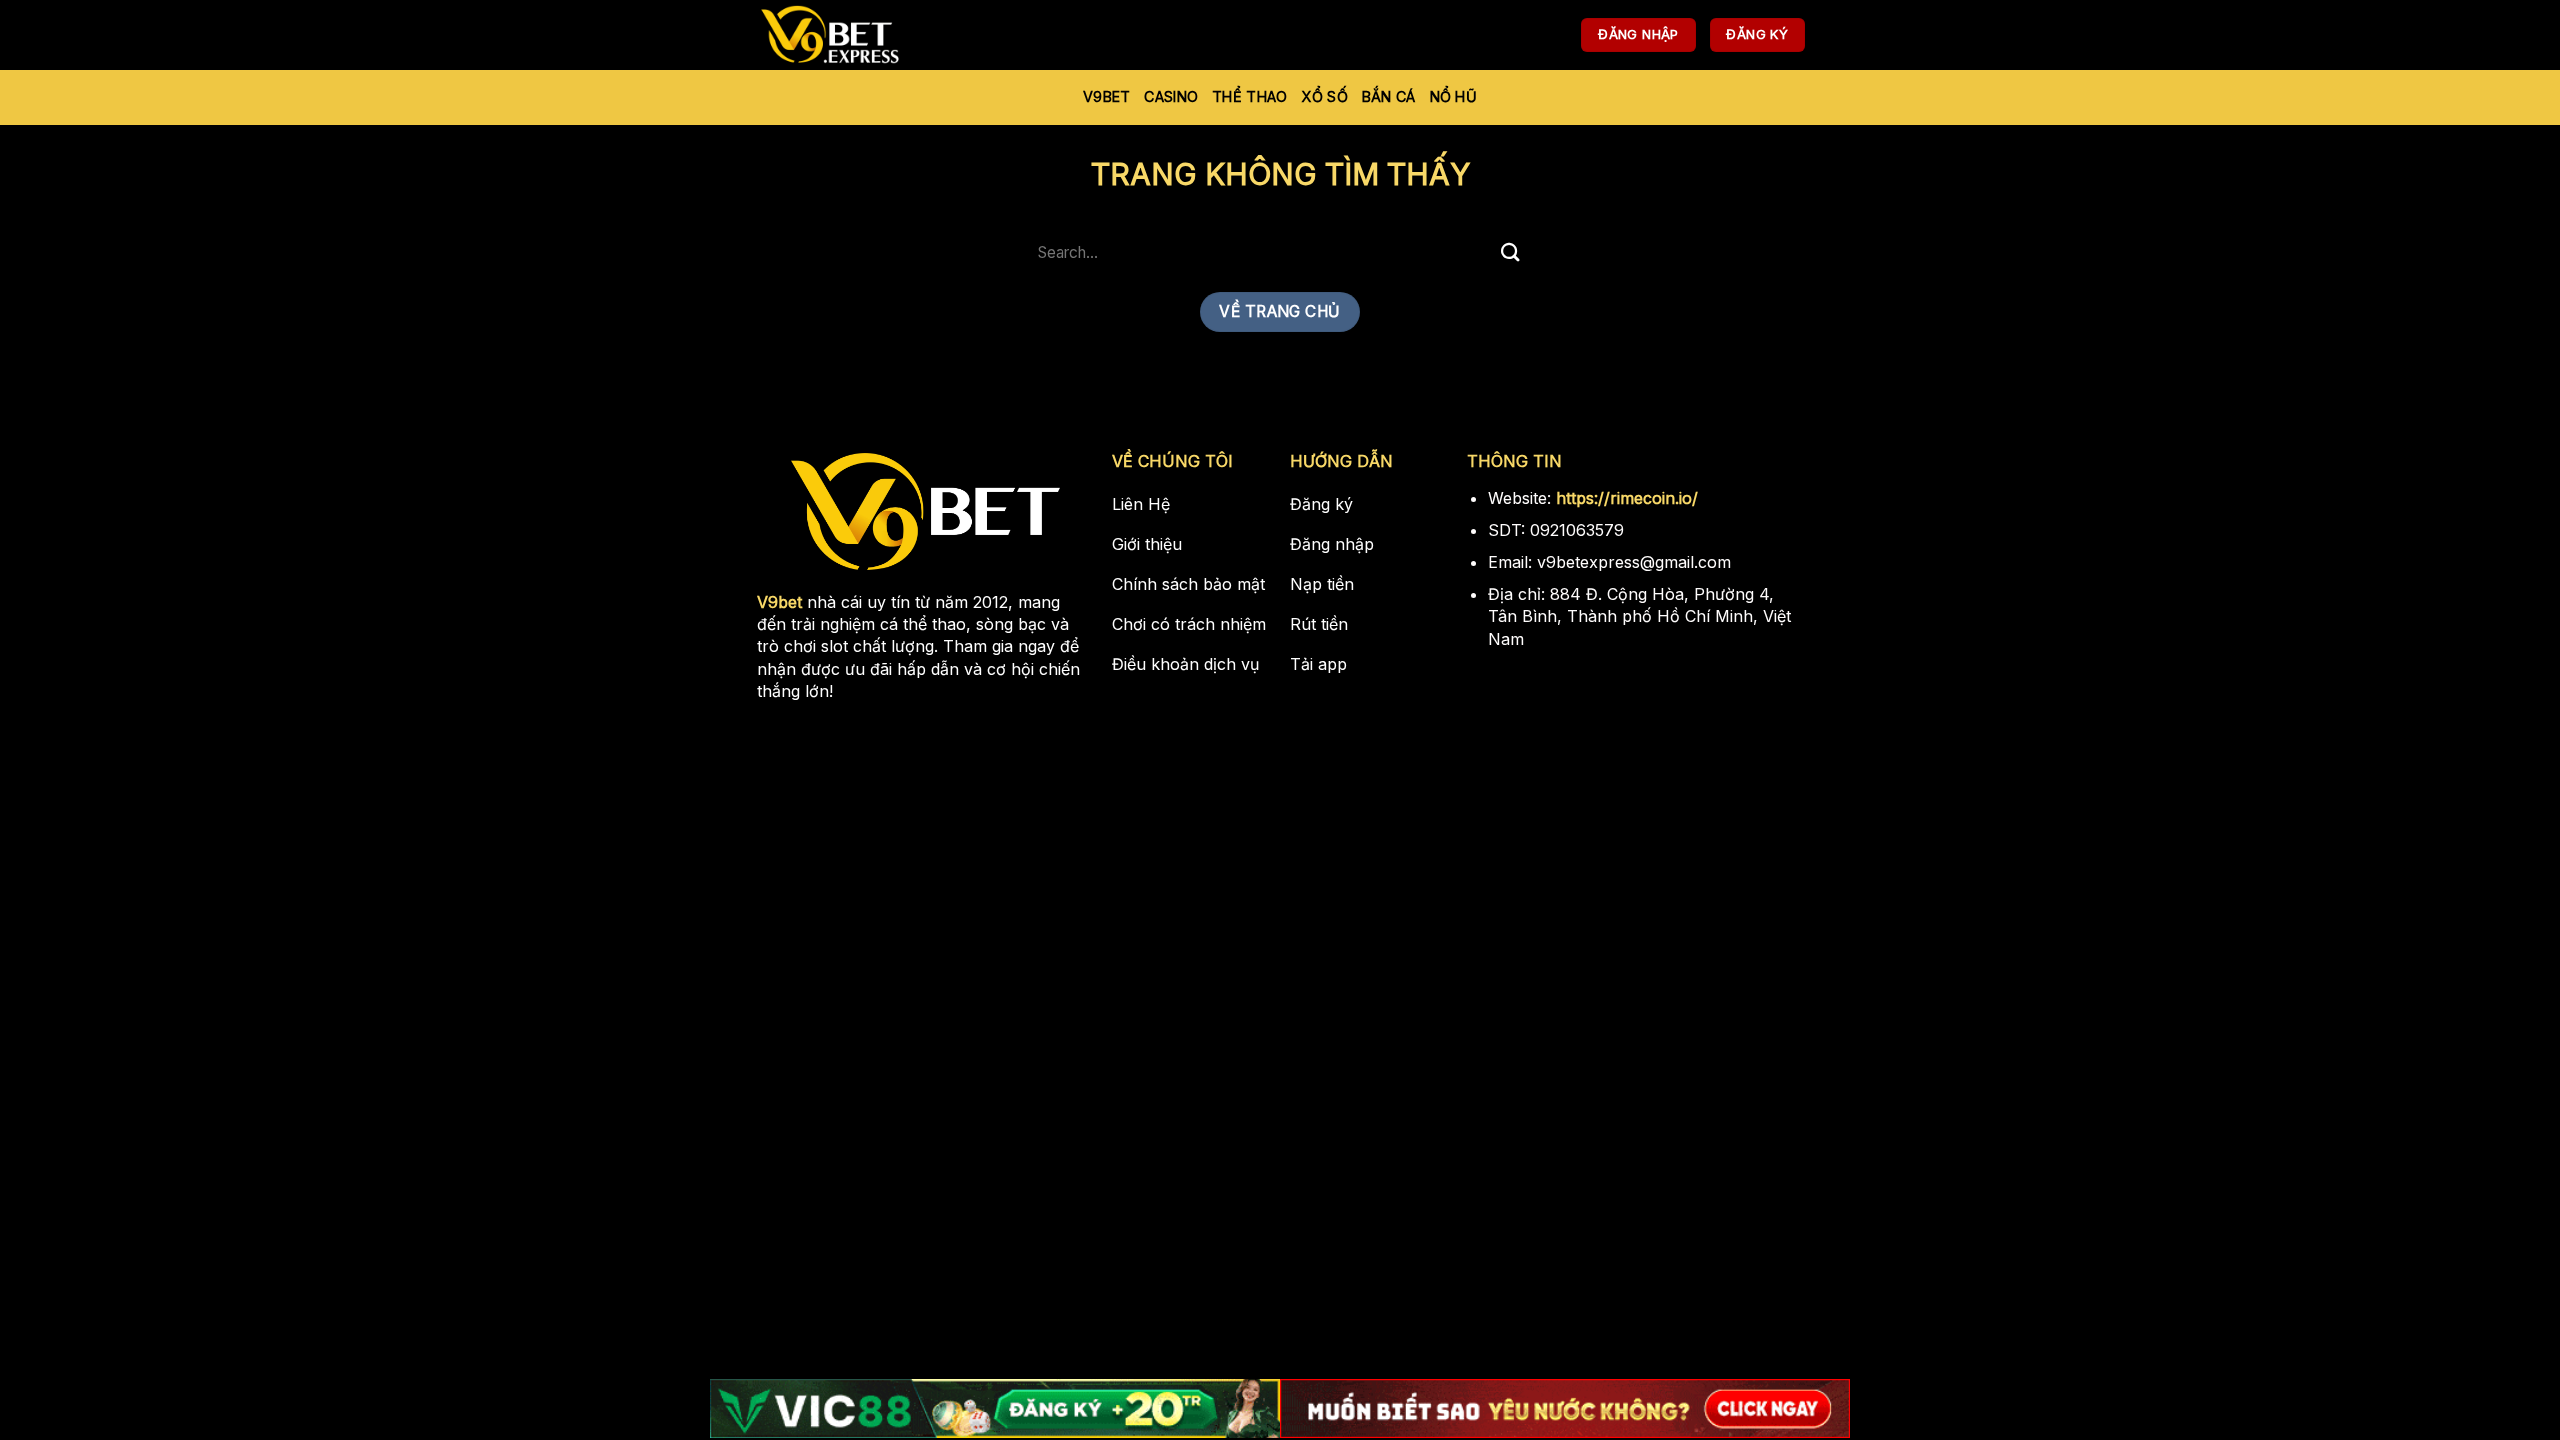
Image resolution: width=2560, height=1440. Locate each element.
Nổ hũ (1453, 96)
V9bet (1106, 96)
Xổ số (1324, 96)
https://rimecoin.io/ (1627, 498)
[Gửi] (1511, 252)
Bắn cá (1389, 96)
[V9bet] (855, 35)
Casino (1171, 96)
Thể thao (1249, 96)
